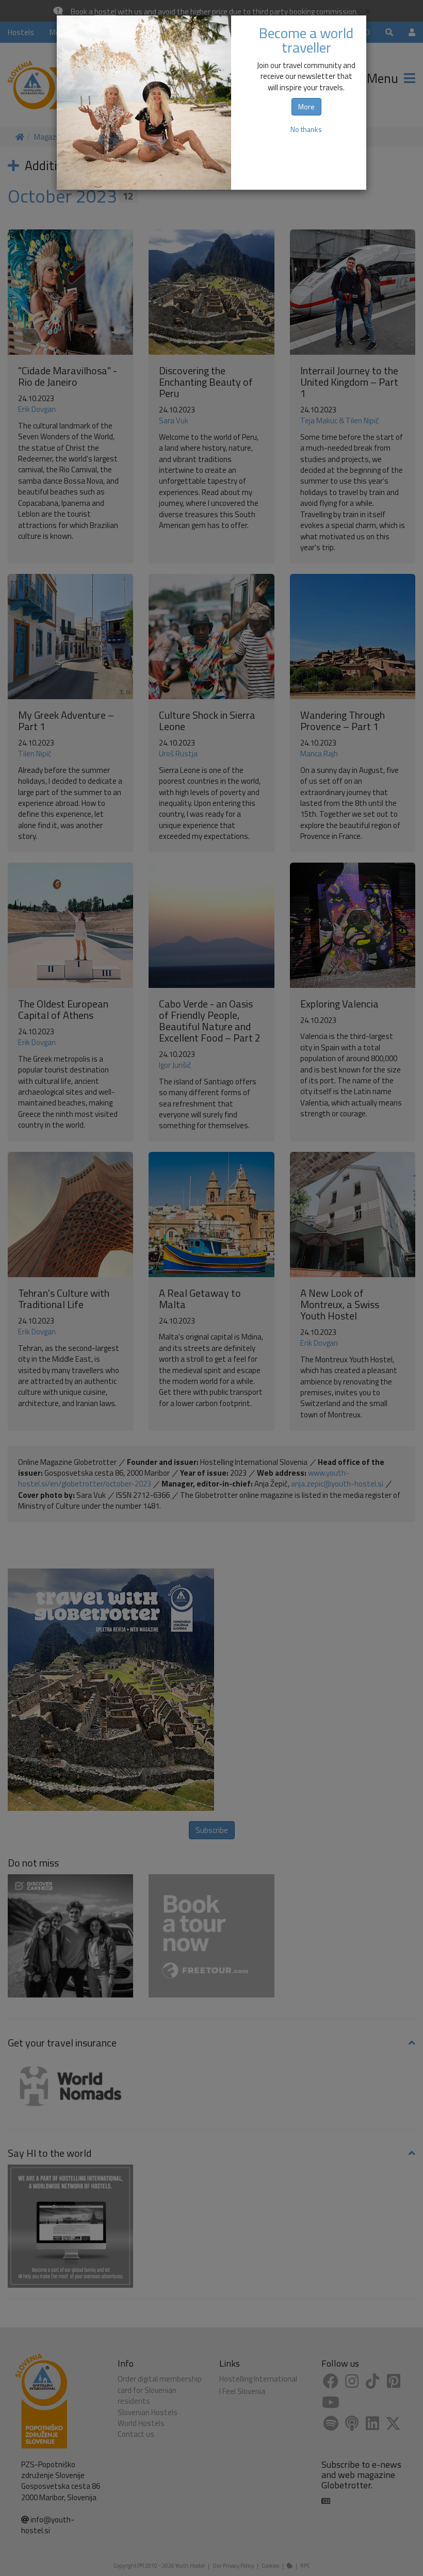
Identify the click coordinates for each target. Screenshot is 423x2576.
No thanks (306, 129)
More (306, 106)
